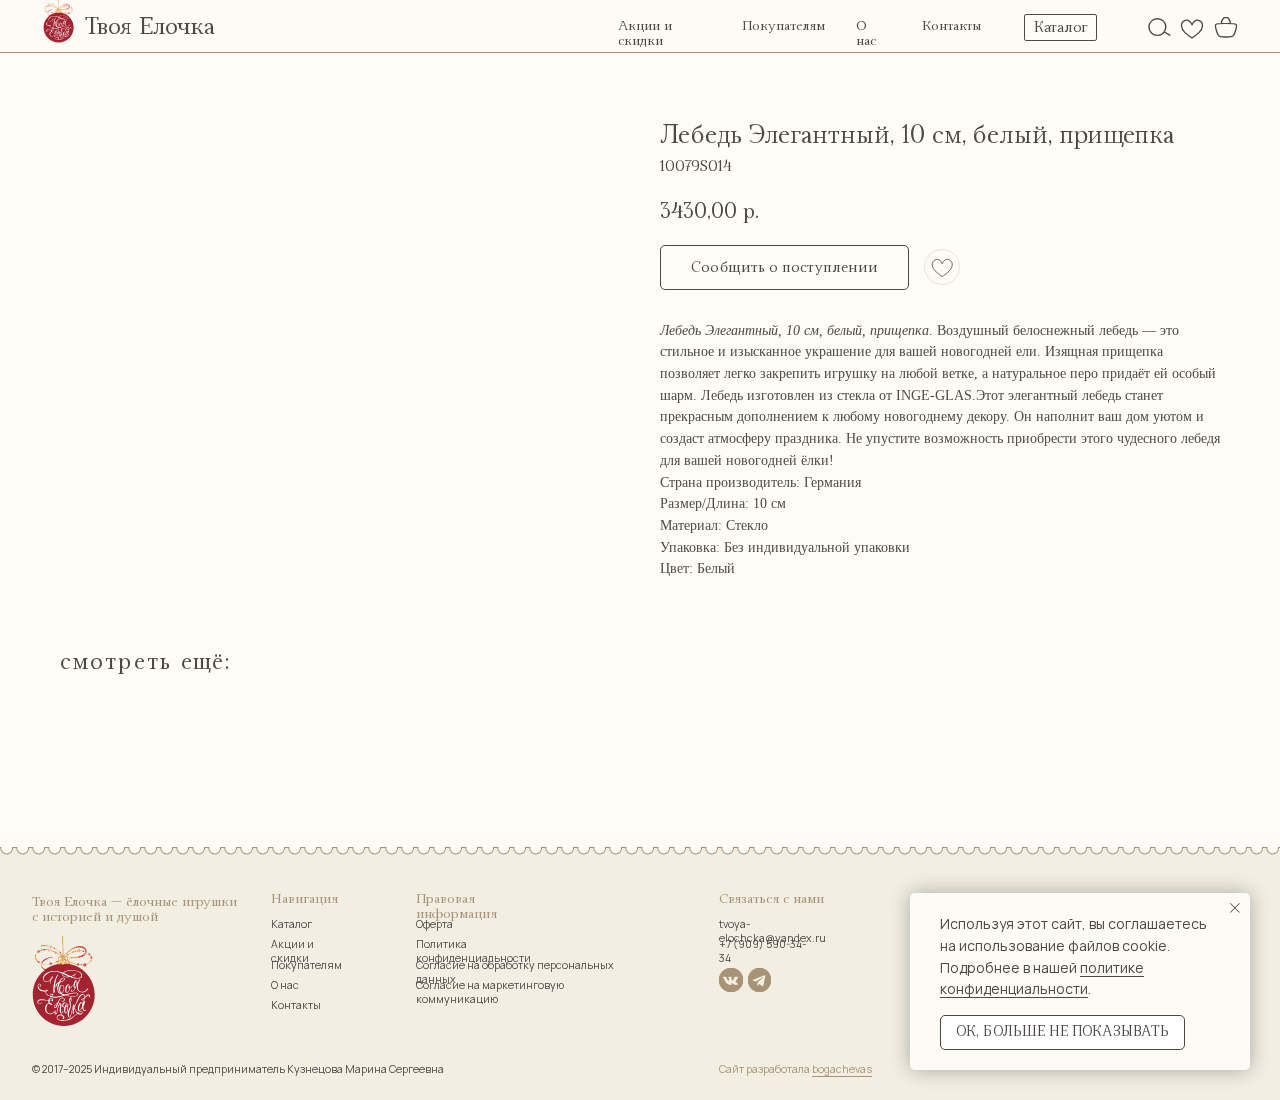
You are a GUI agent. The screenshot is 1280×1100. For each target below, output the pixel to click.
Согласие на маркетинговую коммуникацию (490, 992)
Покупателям (783, 26)
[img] (1159, 27)
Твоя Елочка (150, 27)
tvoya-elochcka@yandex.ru (772, 931)
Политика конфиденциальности (473, 951)
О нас (866, 33)
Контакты (951, 26)
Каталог (291, 924)
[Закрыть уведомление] (1235, 908)
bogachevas (842, 1069)
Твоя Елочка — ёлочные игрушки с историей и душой (134, 909)
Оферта (434, 924)
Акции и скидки (645, 33)
